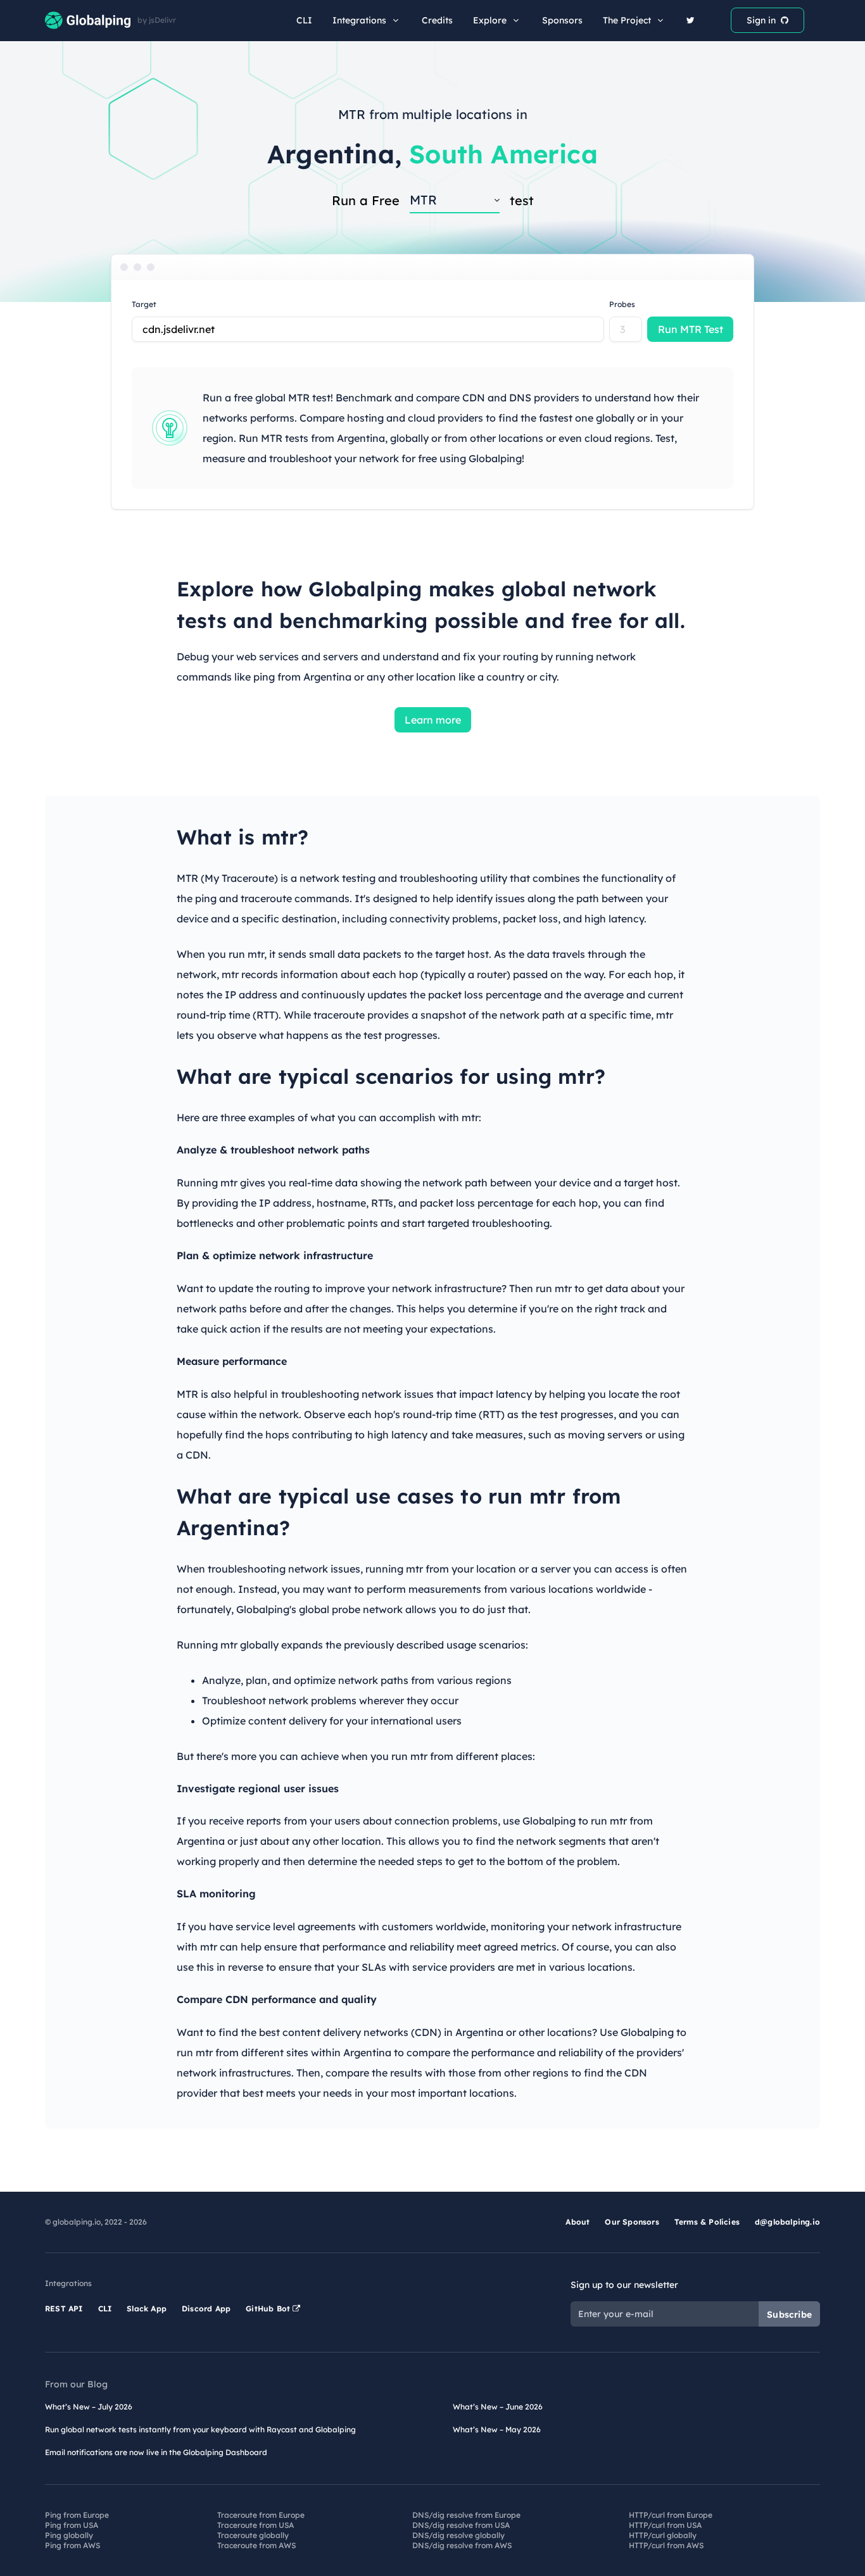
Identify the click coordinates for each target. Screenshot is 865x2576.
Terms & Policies (707, 2222)
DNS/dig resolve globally (458, 2535)
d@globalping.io (787, 2222)
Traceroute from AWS (256, 2545)
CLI (304, 20)
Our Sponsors (632, 2222)
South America (503, 154)
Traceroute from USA (256, 2525)
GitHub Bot (269, 2309)
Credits (437, 20)
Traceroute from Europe (261, 2515)
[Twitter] (691, 20)
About (578, 2222)
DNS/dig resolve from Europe (466, 2515)
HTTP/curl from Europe (671, 2515)
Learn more (433, 720)
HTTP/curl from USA (665, 2525)
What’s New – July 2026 (89, 2407)
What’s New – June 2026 (498, 2407)
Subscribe (789, 2315)
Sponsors (562, 20)
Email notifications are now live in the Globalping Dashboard (156, 2452)
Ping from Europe (77, 2515)
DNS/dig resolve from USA (461, 2525)
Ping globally (69, 2535)
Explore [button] (490, 20)
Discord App (206, 2309)
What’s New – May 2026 (497, 2429)
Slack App (147, 2309)
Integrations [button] (359, 20)
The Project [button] (627, 20)
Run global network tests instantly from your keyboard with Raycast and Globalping (200, 2429)
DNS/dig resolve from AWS (462, 2545)
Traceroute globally (253, 2535)
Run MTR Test (691, 329)
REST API (64, 2309)
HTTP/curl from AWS (666, 2545)
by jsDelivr (157, 20)
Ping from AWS (73, 2545)
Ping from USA (72, 2525)
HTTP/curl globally (663, 2535)
